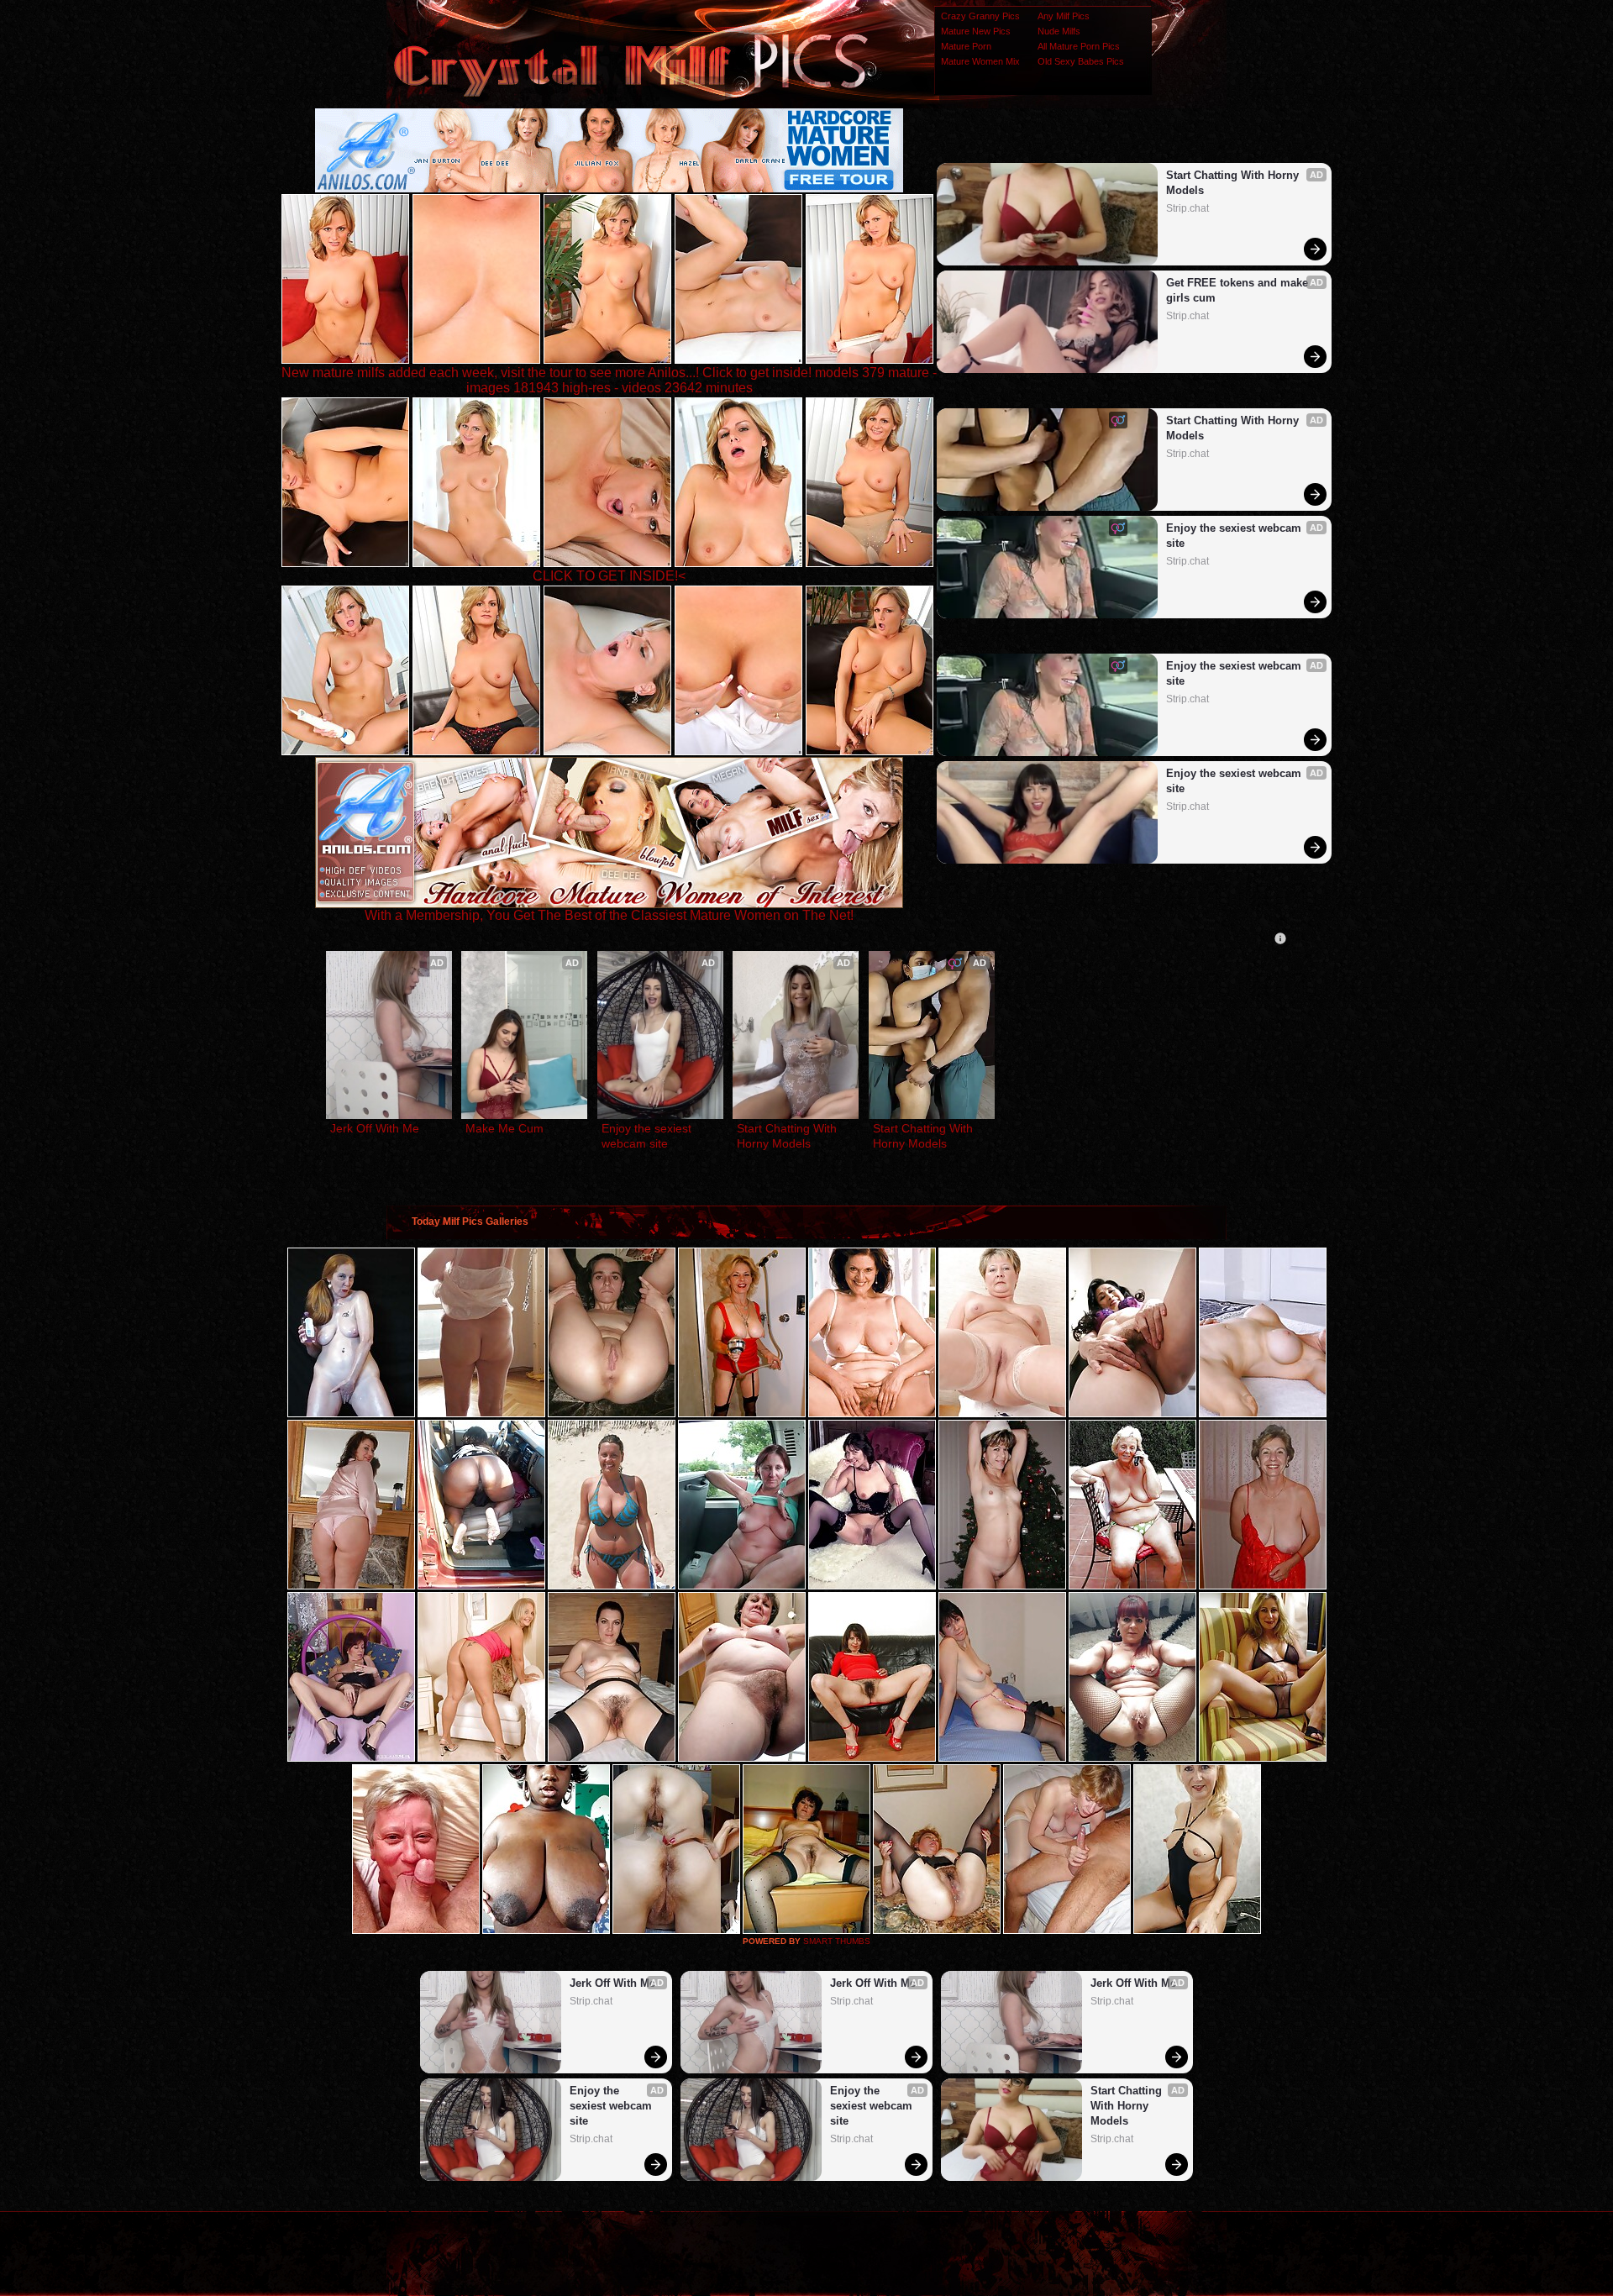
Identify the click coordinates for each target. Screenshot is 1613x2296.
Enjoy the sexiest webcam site (1235, 536)
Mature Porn (966, 46)
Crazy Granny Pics (980, 16)
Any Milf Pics (1064, 16)
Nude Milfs (1059, 31)
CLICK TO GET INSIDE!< (609, 576)
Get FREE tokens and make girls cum (1239, 290)
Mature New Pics (976, 31)
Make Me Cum (504, 1128)
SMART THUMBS (837, 1941)
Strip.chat (1187, 208)
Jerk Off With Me (375, 1128)
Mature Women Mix (980, 61)
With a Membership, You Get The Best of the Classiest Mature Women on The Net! (609, 915)
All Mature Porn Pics (1079, 46)
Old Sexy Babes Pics (1081, 61)
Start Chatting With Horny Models (1234, 183)
